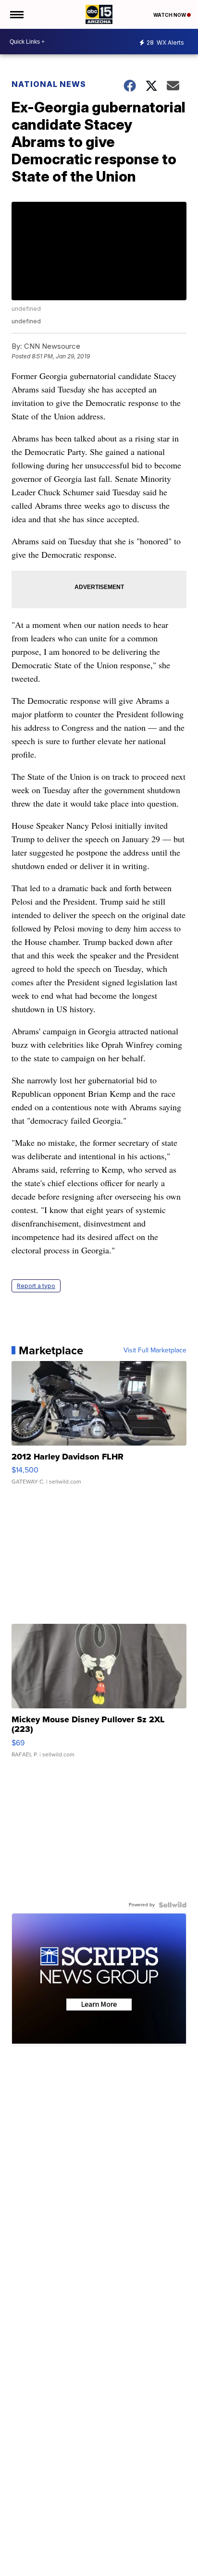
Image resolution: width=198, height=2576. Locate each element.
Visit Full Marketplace (155, 1350)
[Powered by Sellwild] (173, 1905)
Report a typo (36, 1286)
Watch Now (170, 15)
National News (49, 84)
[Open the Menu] (16, 14)
